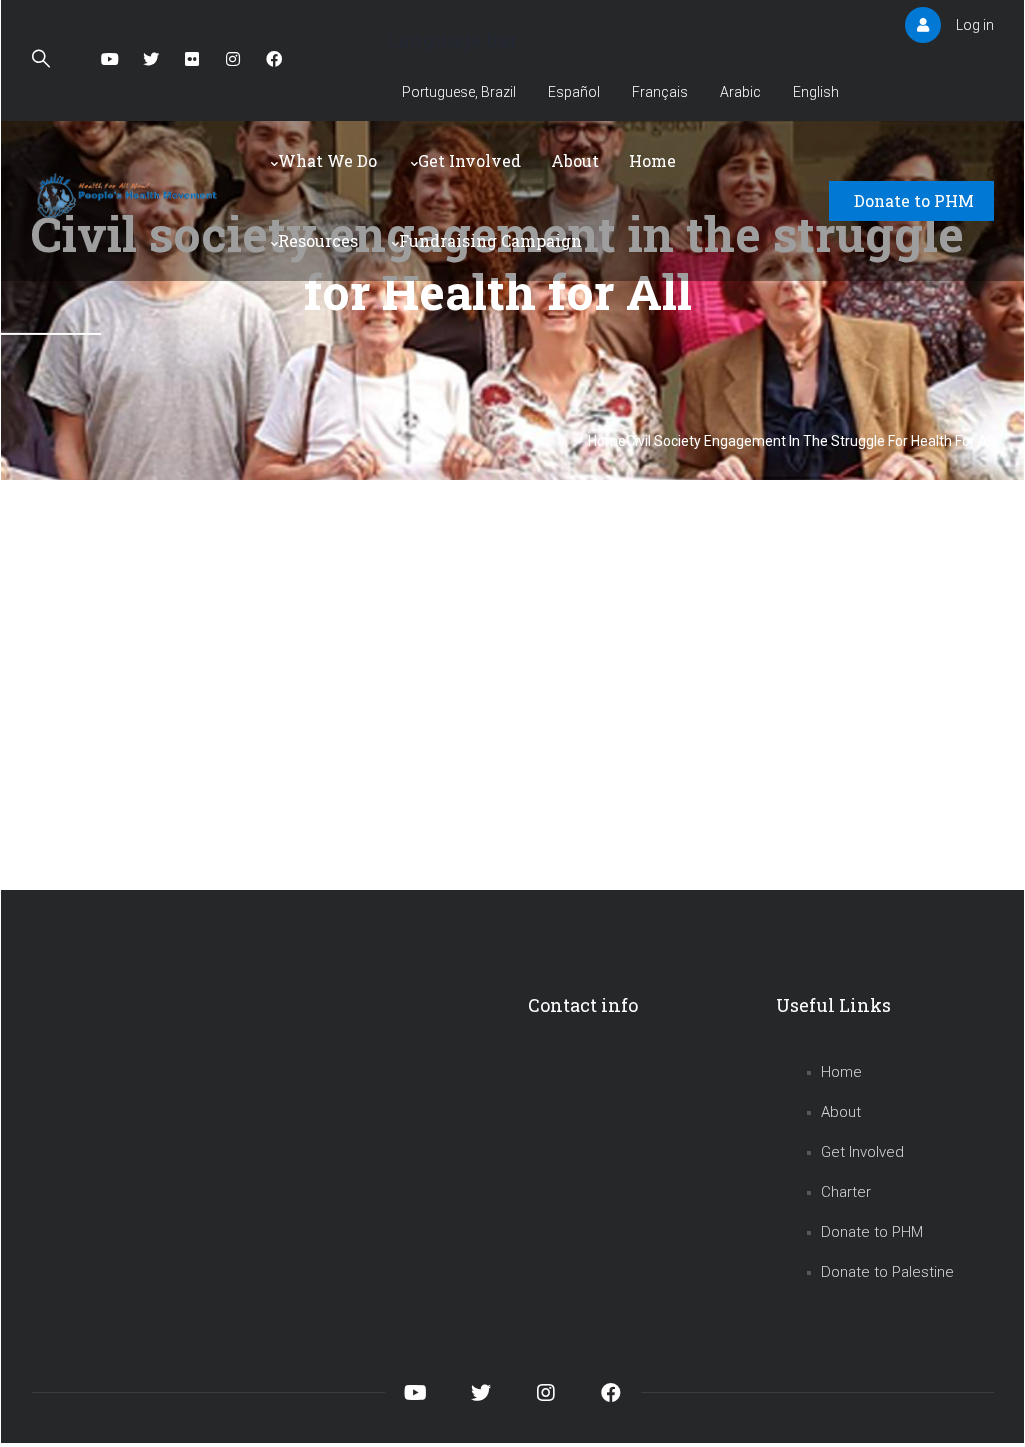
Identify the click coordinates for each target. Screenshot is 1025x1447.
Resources (318, 240)
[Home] (129, 196)
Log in (975, 25)
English (816, 92)
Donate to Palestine (887, 1272)
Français (660, 92)
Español (574, 92)
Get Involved (469, 160)
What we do (327, 160)
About (575, 160)
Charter (846, 1192)
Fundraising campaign (490, 240)
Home (652, 160)
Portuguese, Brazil (459, 92)
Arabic (740, 92)
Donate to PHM (914, 200)
